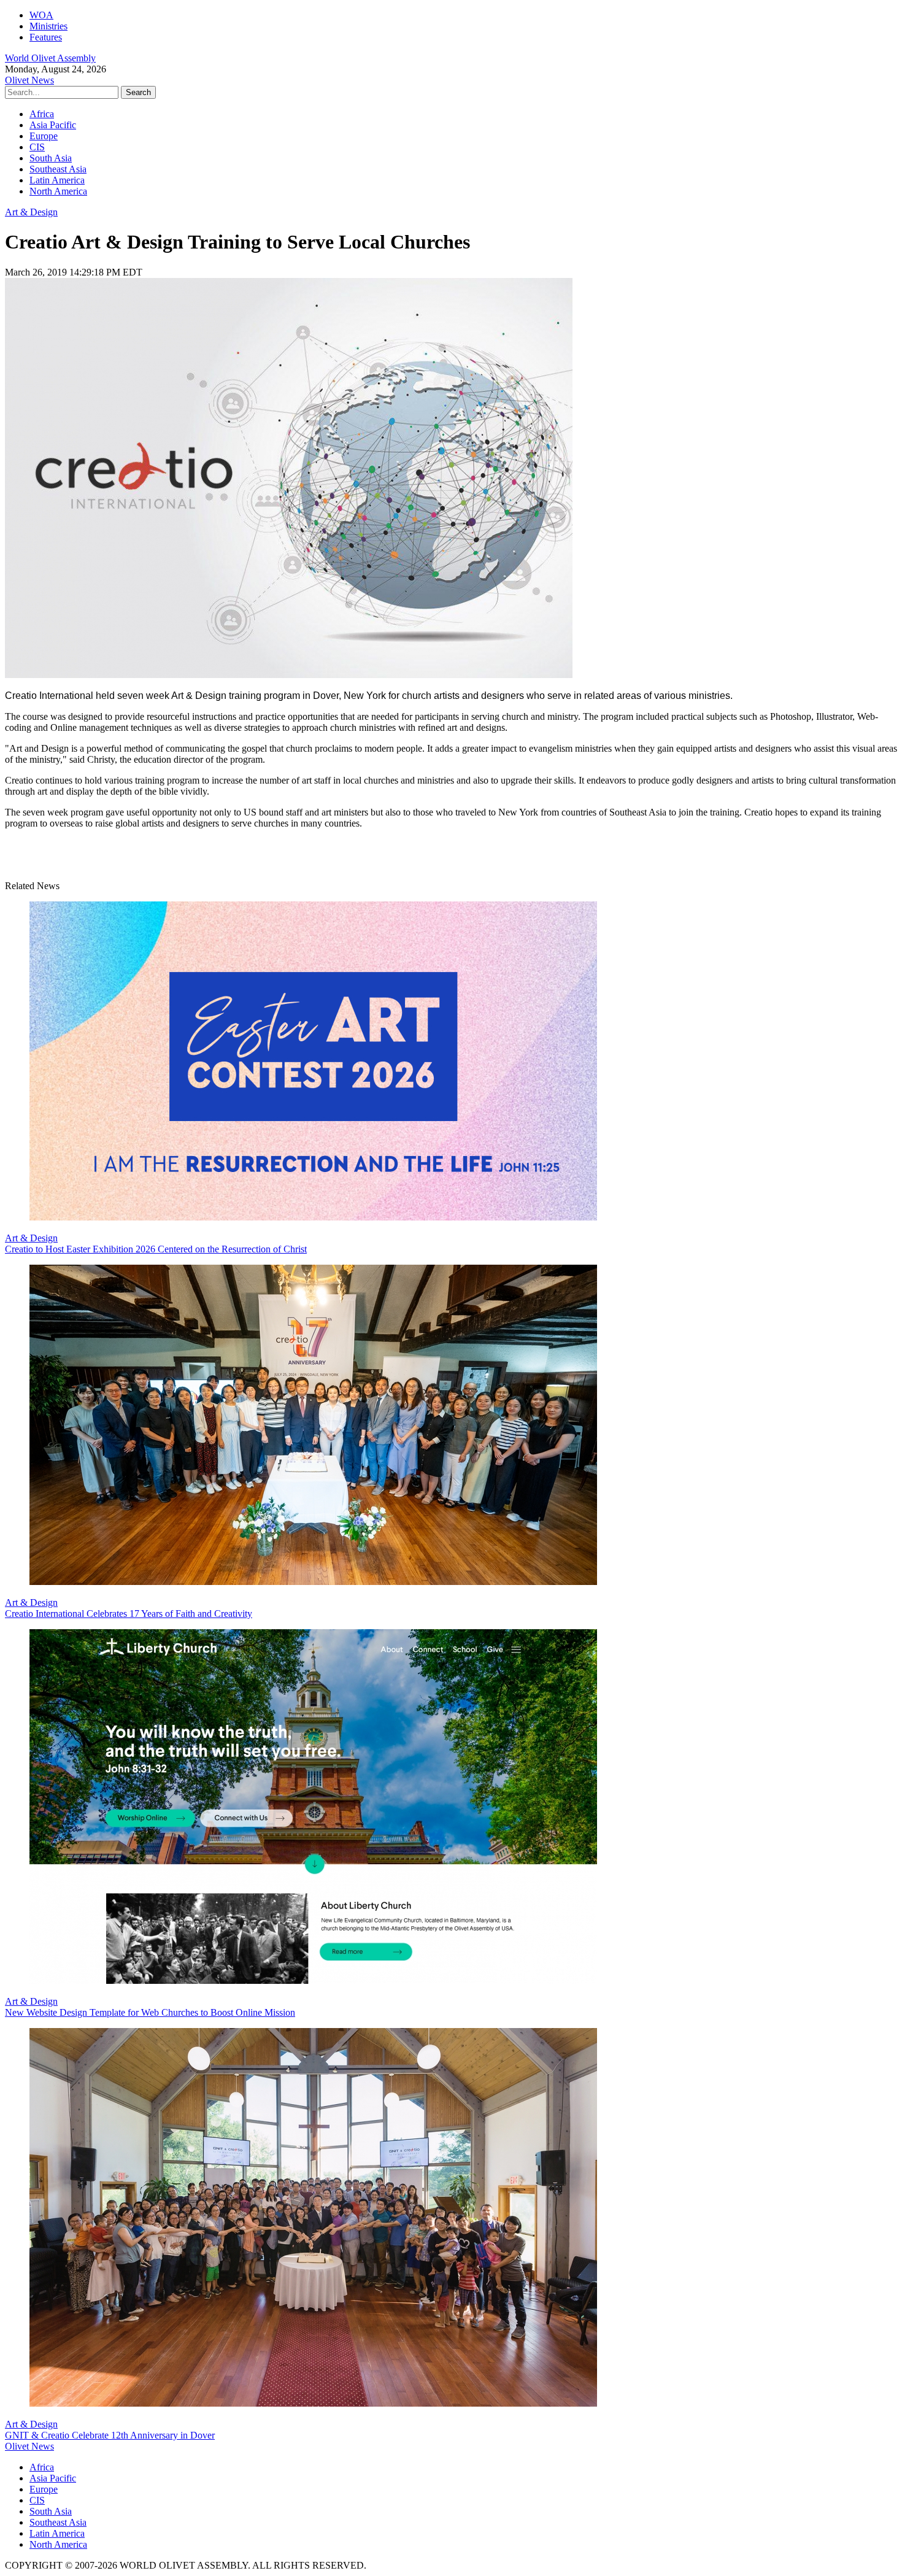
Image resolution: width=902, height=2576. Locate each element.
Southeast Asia (58, 169)
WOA (41, 15)
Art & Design (31, 212)
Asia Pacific (53, 125)
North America (58, 191)
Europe (44, 136)
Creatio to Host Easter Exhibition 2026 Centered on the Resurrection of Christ (156, 1249)
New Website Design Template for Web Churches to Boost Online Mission (150, 2012)
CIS (37, 147)
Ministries (48, 26)
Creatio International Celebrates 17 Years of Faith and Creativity (129, 1614)
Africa (42, 114)
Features (46, 37)
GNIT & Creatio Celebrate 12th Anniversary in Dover (110, 2435)
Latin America (57, 180)
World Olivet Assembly (50, 58)
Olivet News (29, 80)
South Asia (51, 158)
